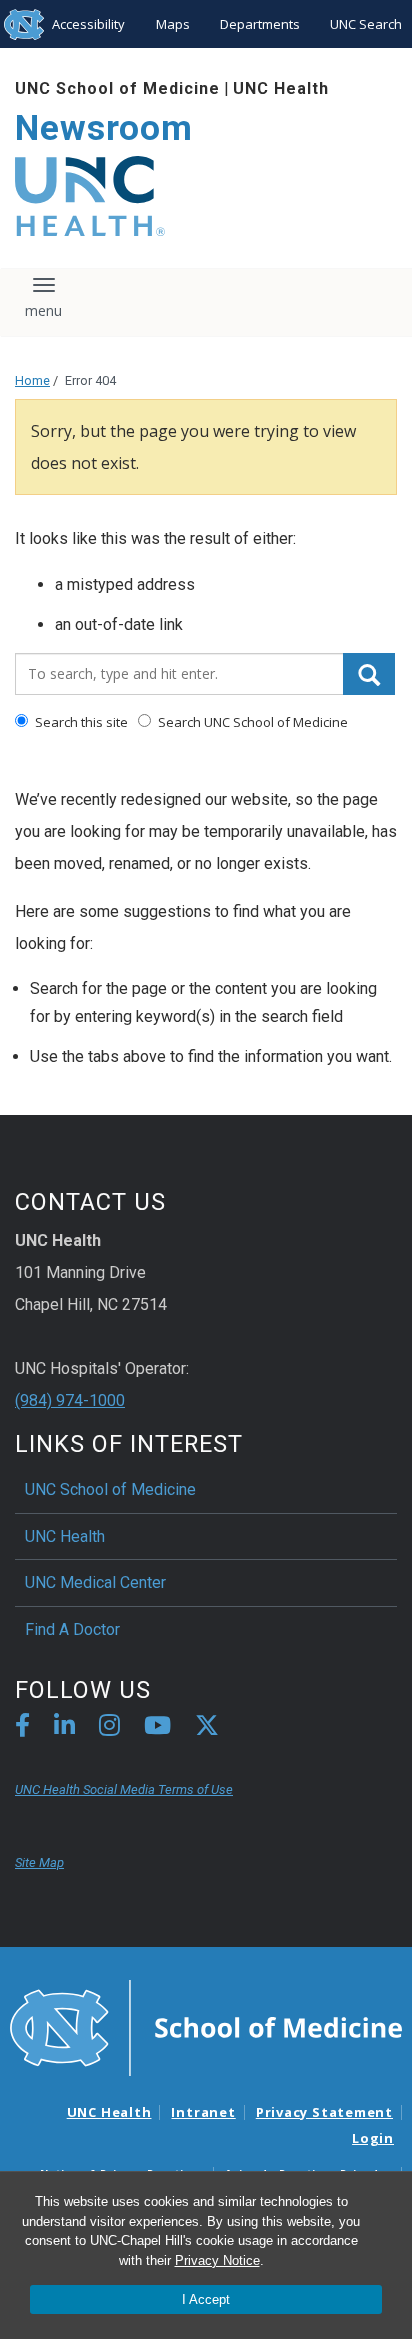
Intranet (203, 2112)
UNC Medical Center (95, 1582)
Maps (173, 24)
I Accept (206, 2299)
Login (373, 2138)
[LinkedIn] (64, 1728)
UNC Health (281, 88)
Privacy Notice (217, 2260)
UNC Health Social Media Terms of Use (124, 1789)
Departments (260, 24)
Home (32, 380)
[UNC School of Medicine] (206, 2027)
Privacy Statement (324, 2112)
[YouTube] (157, 1728)
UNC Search (366, 24)
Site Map (39, 1862)
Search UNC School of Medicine (251, 722)
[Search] (369, 674)
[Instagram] (109, 1728)
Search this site (80, 722)
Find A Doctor (72, 1629)
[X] (207, 1728)
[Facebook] (22, 1728)
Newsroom (104, 128)
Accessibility (88, 24)
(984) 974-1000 (70, 1400)
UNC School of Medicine (117, 88)
